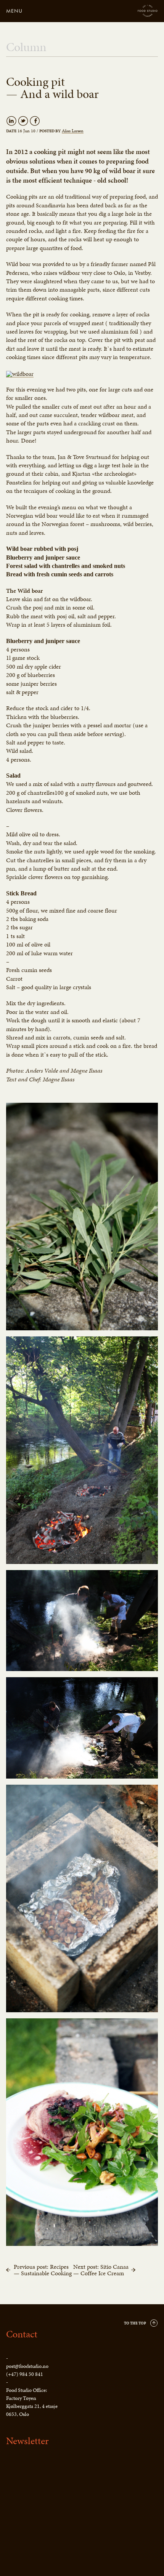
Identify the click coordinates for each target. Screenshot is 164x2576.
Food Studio (148, 11)
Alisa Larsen (73, 131)
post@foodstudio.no (27, 2366)
